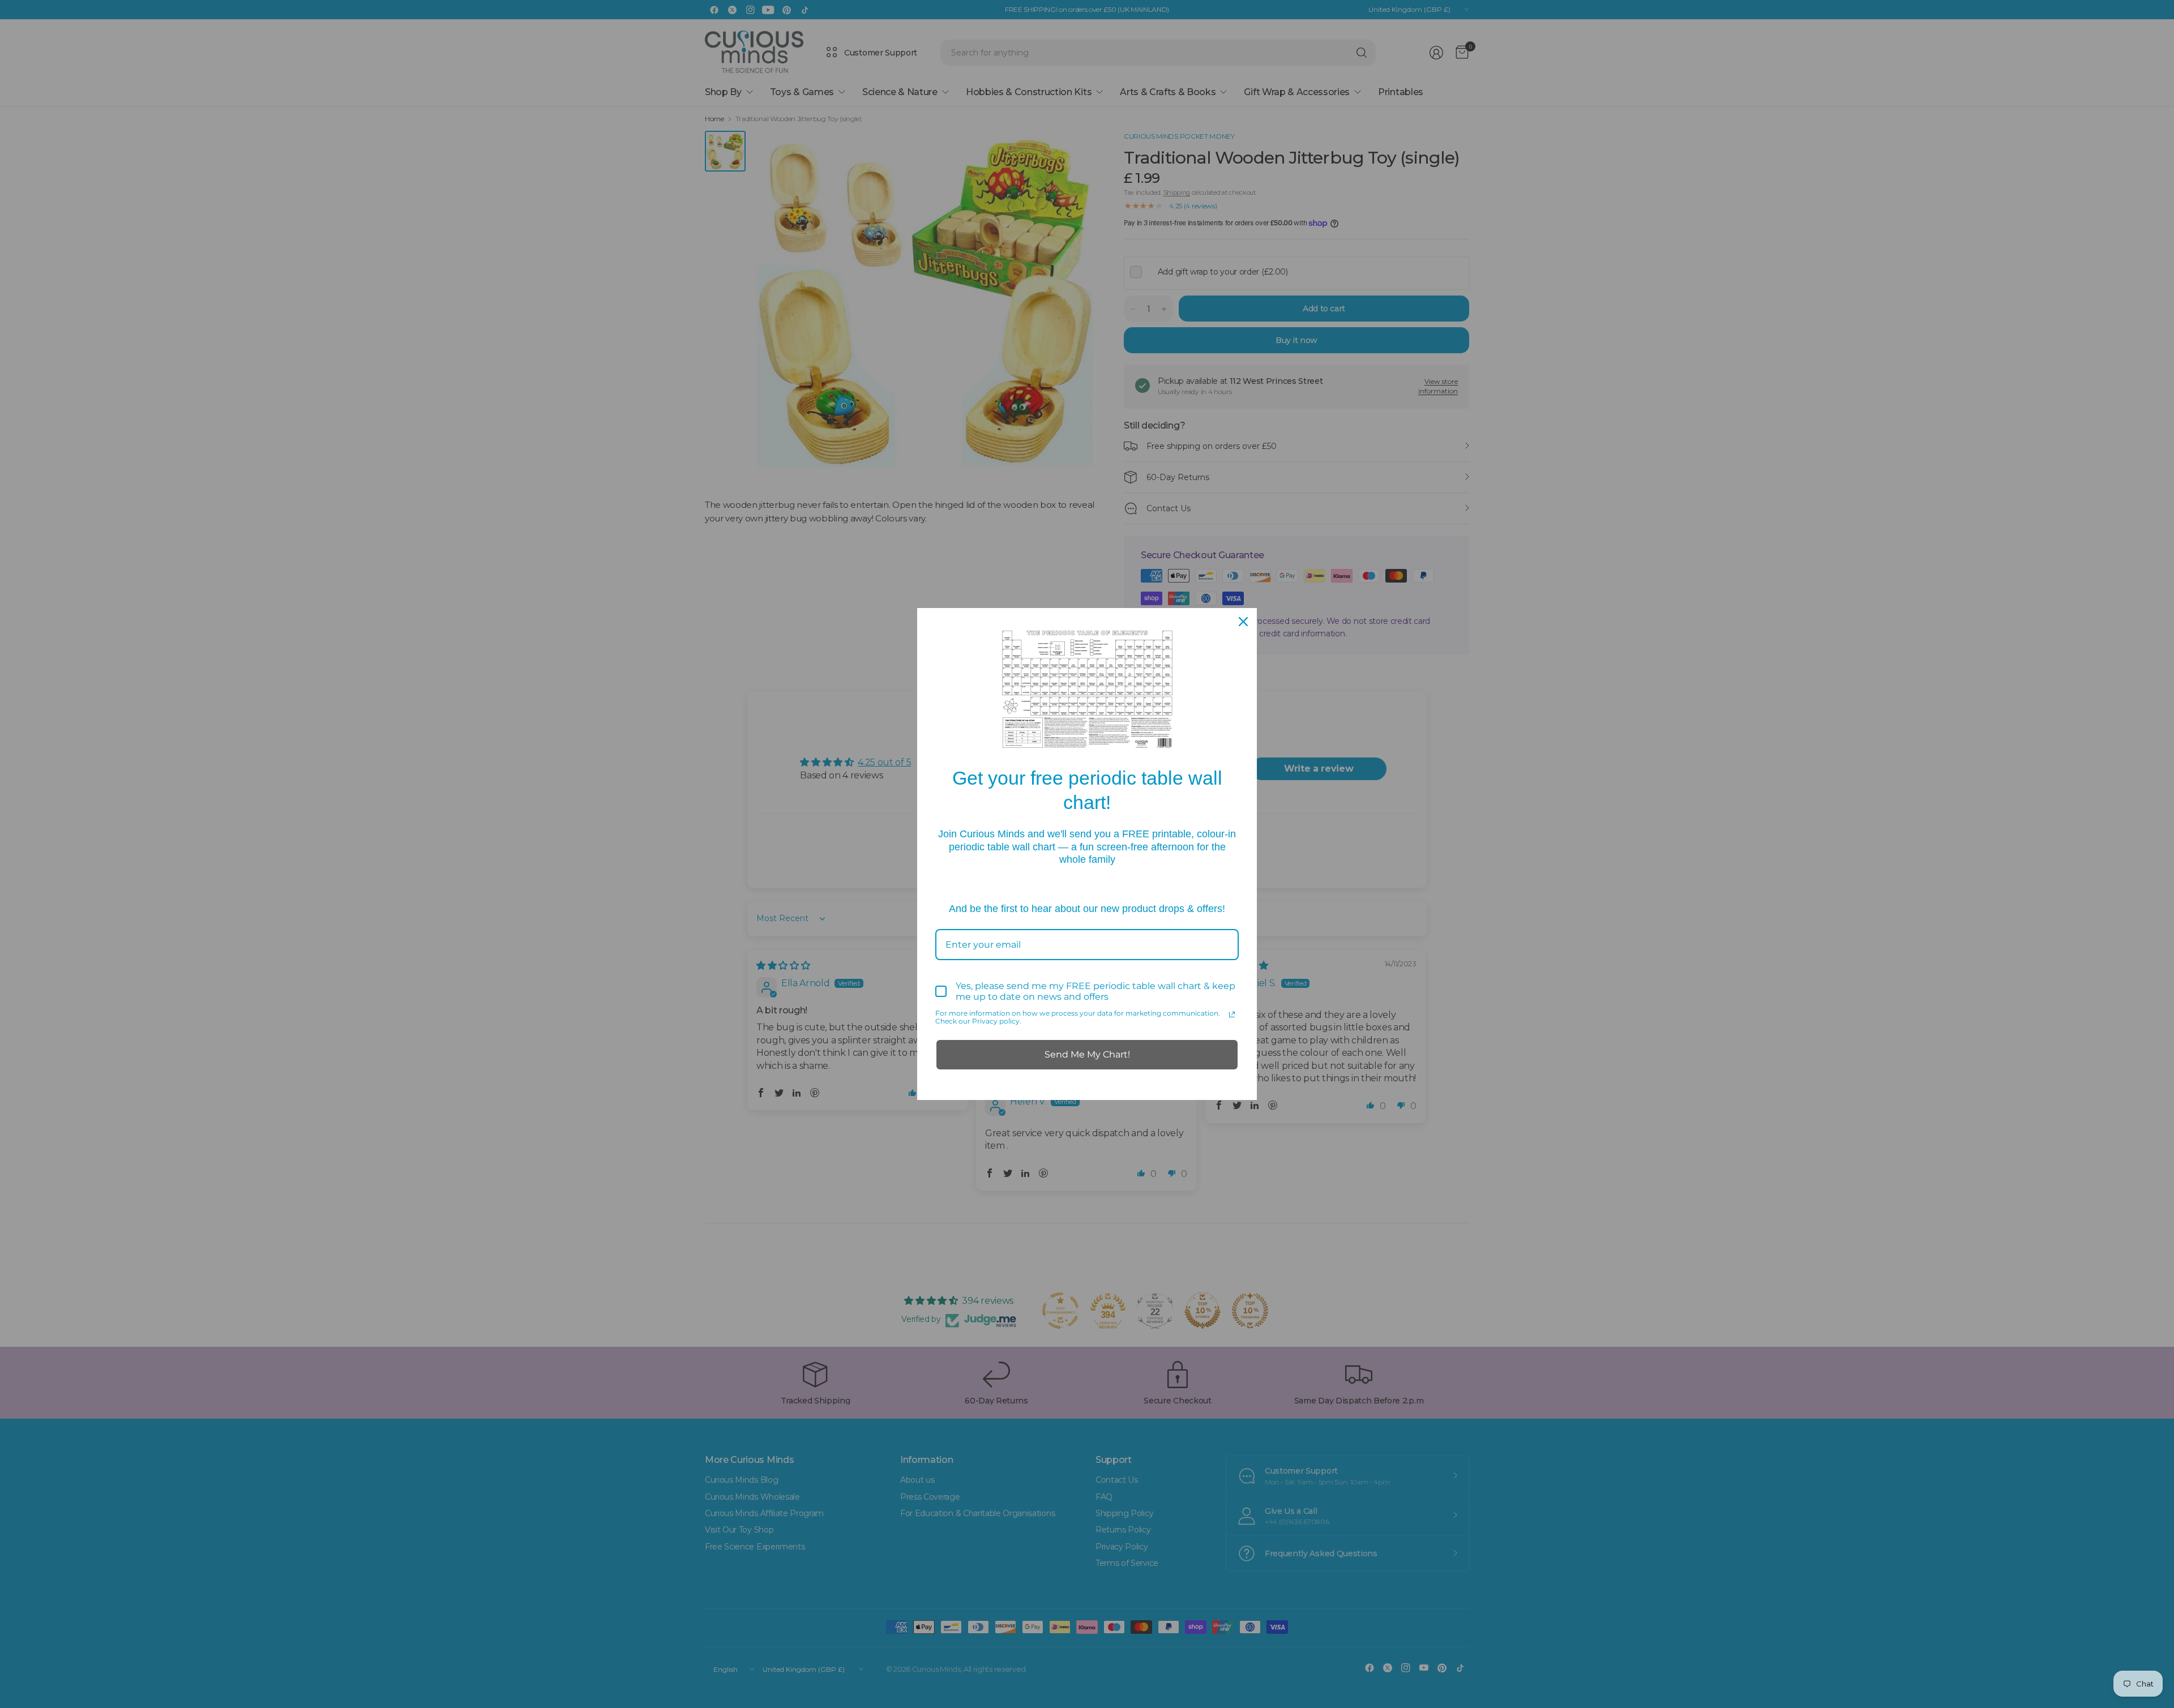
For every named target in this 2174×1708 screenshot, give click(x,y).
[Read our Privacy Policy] (1232, 1014)
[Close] (1243, 622)
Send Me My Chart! (1087, 1054)
